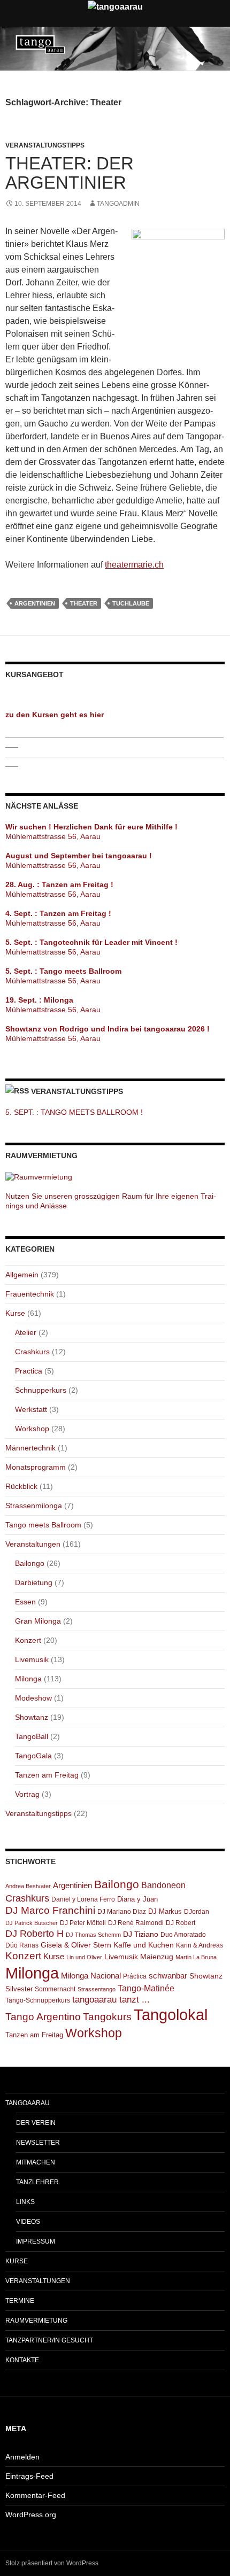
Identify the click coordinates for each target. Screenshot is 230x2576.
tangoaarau (28, 2103)
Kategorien (30, 1249)
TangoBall (32, 1736)
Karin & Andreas (200, 1945)
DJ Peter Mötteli (83, 1923)
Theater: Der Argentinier (70, 173)
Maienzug (157, 1957)
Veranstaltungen (33, 1544)
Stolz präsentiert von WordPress (52, 2563)
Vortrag (27, 1794)
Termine (20, 2301)
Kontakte (22, 2360)
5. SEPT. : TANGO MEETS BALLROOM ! (74, 1112)
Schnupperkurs (41, 1390)
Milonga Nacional (91, 1976)
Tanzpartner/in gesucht (49, 2340)
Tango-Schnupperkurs (38, 2000)
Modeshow (33, 1698)
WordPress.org (31, 2515)
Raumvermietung (36, 2321)
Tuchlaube (131, 603)
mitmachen (36, 2162)
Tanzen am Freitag (47, 1775)
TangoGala (33, 1756)
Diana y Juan (137, 1899)
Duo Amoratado (183, 1935)
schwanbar (168, 1976)
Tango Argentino (43, 2017)
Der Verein (36, 2123)
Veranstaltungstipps (45, 145)
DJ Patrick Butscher (32, 1923)
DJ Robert (181, 1923)
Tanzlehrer (37, 2182)
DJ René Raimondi (136, 1923)
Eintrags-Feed (29, 2476)
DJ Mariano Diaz (122, 1912)
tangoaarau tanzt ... (111, 2000)
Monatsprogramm (36, 1467)
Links (25, 2202)
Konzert (28, 1640)
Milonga (28, 1679)
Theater (84, 603)
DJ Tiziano (141, 1934)
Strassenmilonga (34, 1506)
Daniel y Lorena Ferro (83, 1899)
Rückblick (21, 1486)
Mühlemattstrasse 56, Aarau (53, 836)
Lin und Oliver (84, 1957)
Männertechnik (30, 1448)
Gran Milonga (38, 1621)
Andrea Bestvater (28, 1886)
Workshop (32, 1429)
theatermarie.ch (134, 565)
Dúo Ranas (22, 1945)
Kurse (15, 1313)
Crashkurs (32, 1352)
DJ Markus (165, 1911)
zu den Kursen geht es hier (55, 715)
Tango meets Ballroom (43, 1525)
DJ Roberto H (34, 1934)
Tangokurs (107, 2017)
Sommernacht (55, 1989)
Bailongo (30, 1563)
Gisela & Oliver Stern (76, 1945)
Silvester (19, 1989)
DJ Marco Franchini (50, 1910)
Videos (28, 2222)
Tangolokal (171, 2015)
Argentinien (35, 603)
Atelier (26, 1332)
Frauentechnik (30, 1294)
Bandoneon (163, 1885)
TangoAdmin (118, 204)
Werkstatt (31, 1409)
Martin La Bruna (196, 1957)
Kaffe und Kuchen (144, 1945)
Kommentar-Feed (35, 2495)
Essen (25, 1602)
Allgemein (22, 1275)
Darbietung (34, 1582)
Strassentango (97, 1989)
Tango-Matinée (146, 1988)
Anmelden (22, 2457)
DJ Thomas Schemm (93, 1935)
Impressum (36, 2241)
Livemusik (32, 1659)
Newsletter (38, 2143)
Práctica (135, 1976)
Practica (29, 1371)
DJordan (197, 1912)
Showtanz (32, 1717)
